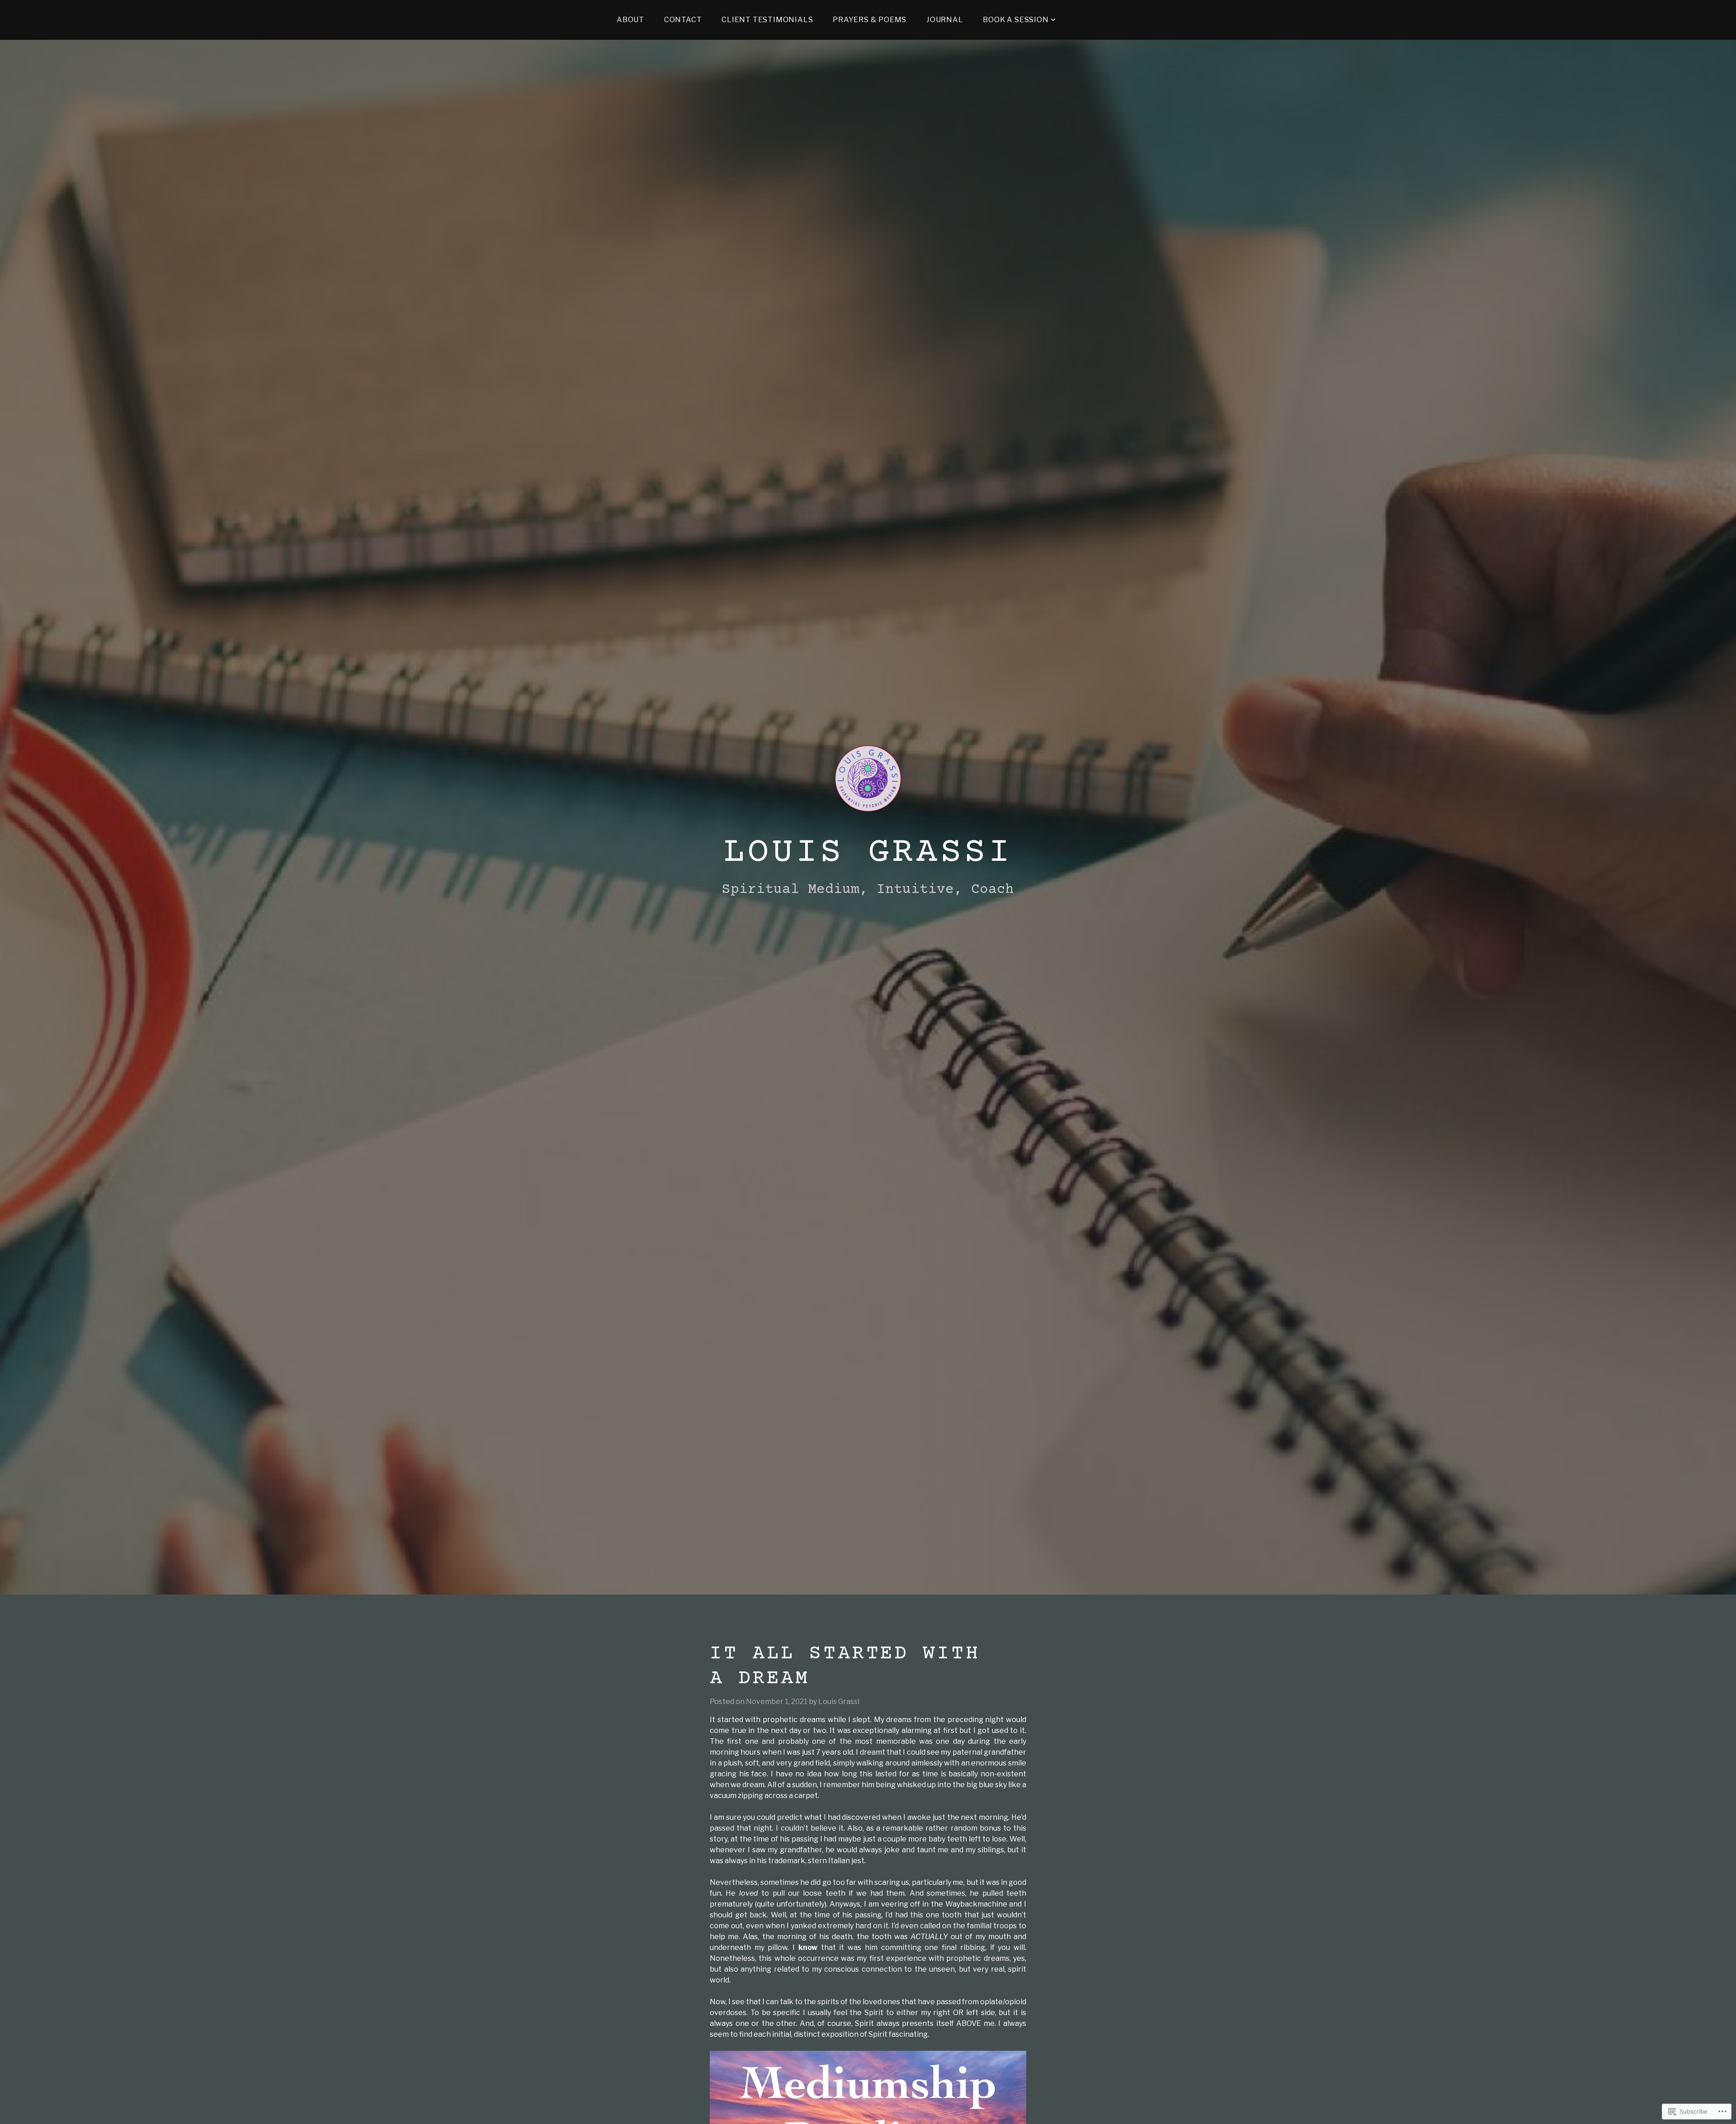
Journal (945, 20)
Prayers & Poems (870, 20)
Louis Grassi (868, 853)
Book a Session (1016, 20)
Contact (683, 20)
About (630, 20)
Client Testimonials (767, 20)
